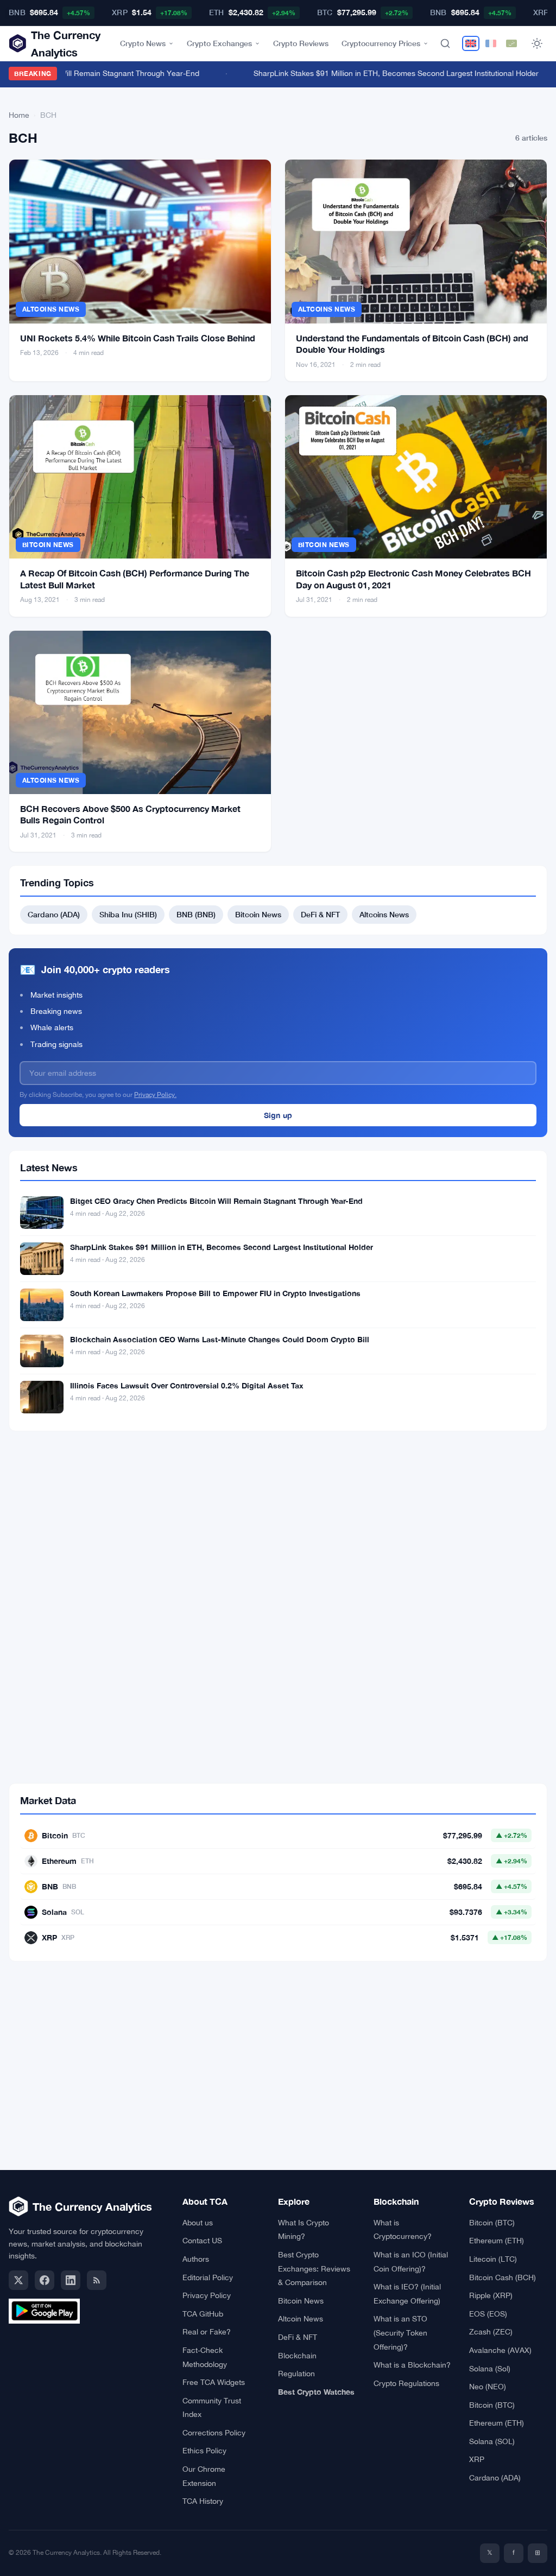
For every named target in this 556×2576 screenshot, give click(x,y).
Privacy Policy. (155, 1095)
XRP (477, 2459)
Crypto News (143, 43)
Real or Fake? (207, 2332)
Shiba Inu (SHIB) (128, 914)
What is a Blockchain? (412, 2365)
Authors (196, 2259)
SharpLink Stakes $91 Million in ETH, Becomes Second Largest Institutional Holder (385, 73)
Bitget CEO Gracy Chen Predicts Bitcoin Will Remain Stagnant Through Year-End (216, 1201)
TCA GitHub (203, 2314)
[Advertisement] (278, 1529)
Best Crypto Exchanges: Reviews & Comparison (314, 2269)
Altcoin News (301, 2319)
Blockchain (297, 2356)
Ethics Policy (204, 2451)
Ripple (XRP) (491, 2295)
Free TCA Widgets (214, 2382)
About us (198, 2223)
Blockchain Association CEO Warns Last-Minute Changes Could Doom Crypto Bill (220, 1339)
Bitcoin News (48, 545)
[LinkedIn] (71, 2280)
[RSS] (97, 2280)
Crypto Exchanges (219, 43)
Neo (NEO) (488, 2387)
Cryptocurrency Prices (381, 43)
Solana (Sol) (490, 2369)
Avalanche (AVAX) (500, 2350)
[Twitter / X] (18, 2280)
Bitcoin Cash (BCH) (503, 2277)
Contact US (202, 2241)
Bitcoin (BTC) (492, 2223)
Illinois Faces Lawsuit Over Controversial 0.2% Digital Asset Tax (187, 1385)
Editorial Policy (208, 2277)
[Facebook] (45, 2280)
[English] (471, 43)
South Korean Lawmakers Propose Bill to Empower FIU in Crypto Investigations (215, 1293)
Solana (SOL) (492, 2441)
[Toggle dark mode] (537, 43)
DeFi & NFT (320, 914)
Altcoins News (51, 309)
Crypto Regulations (406, 2383)
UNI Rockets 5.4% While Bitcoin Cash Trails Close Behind (138, 338)
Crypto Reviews (301, 43)
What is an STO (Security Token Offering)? (400, 2333)
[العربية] (511, 43)
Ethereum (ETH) (497, 2241)
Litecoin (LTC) (493, 2259)
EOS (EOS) (488, 2314)
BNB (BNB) (196, 914)
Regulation (296, 2374)
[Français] (491, 43)
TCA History (203, 2501)
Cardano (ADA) (54, 914)
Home (19, 115)
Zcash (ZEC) (491, 2332)
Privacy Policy (207, 2295)
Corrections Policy (214, 2433)
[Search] (445, 43)
